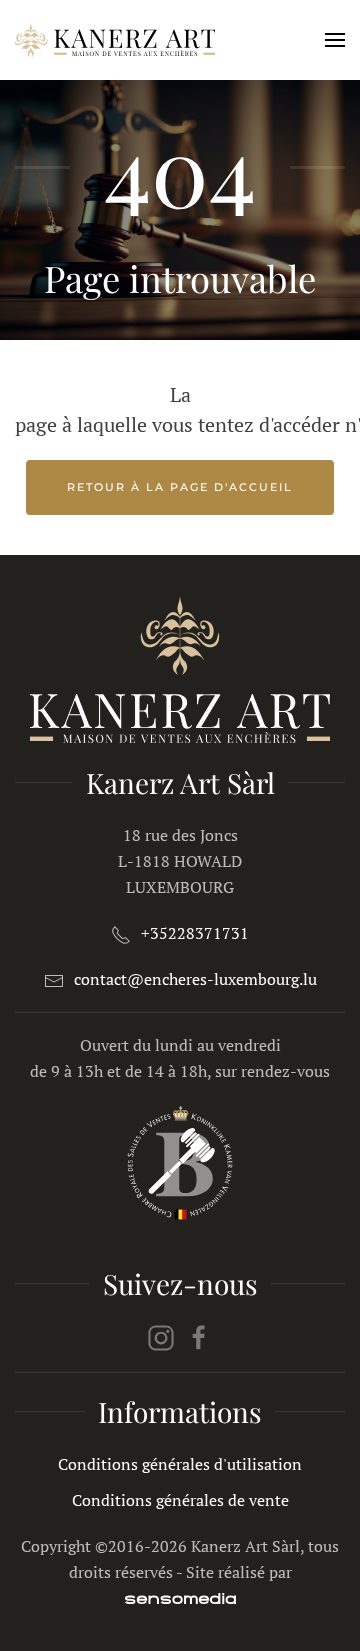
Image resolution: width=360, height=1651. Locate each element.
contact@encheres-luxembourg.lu (195, 979)
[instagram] (161, 1336)
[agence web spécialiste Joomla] (180, 1598)
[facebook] (199, 1336)
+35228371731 (195, 933)
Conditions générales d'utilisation (180, 1464)
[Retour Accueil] (115, 40)
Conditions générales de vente (180, 1500)
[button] (335, 40)
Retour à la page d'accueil (180, 487)
